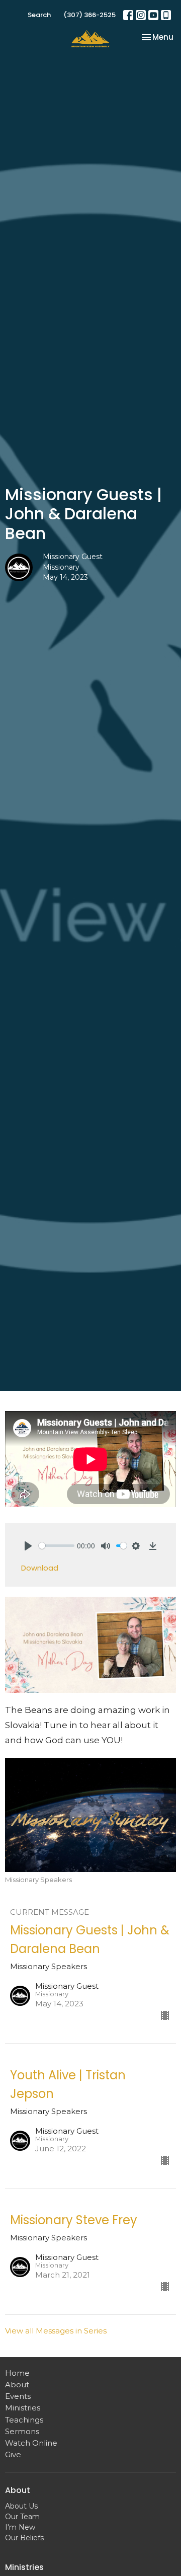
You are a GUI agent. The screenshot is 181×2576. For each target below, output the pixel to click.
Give (13, 2454)
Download (40, 1568)
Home (17, 2373)
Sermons (22, 2431)
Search (39, 15)
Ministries (23, 2408)
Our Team (22, 2517)
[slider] (57, 1546)
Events (18, 2396)
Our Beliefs (24, 2538)
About (17, 2385)
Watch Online (31, 2443)
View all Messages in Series (56, 2331)
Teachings (24, 2420)
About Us (21, 2506)
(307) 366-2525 (89, 15)
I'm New (20, 2527)
